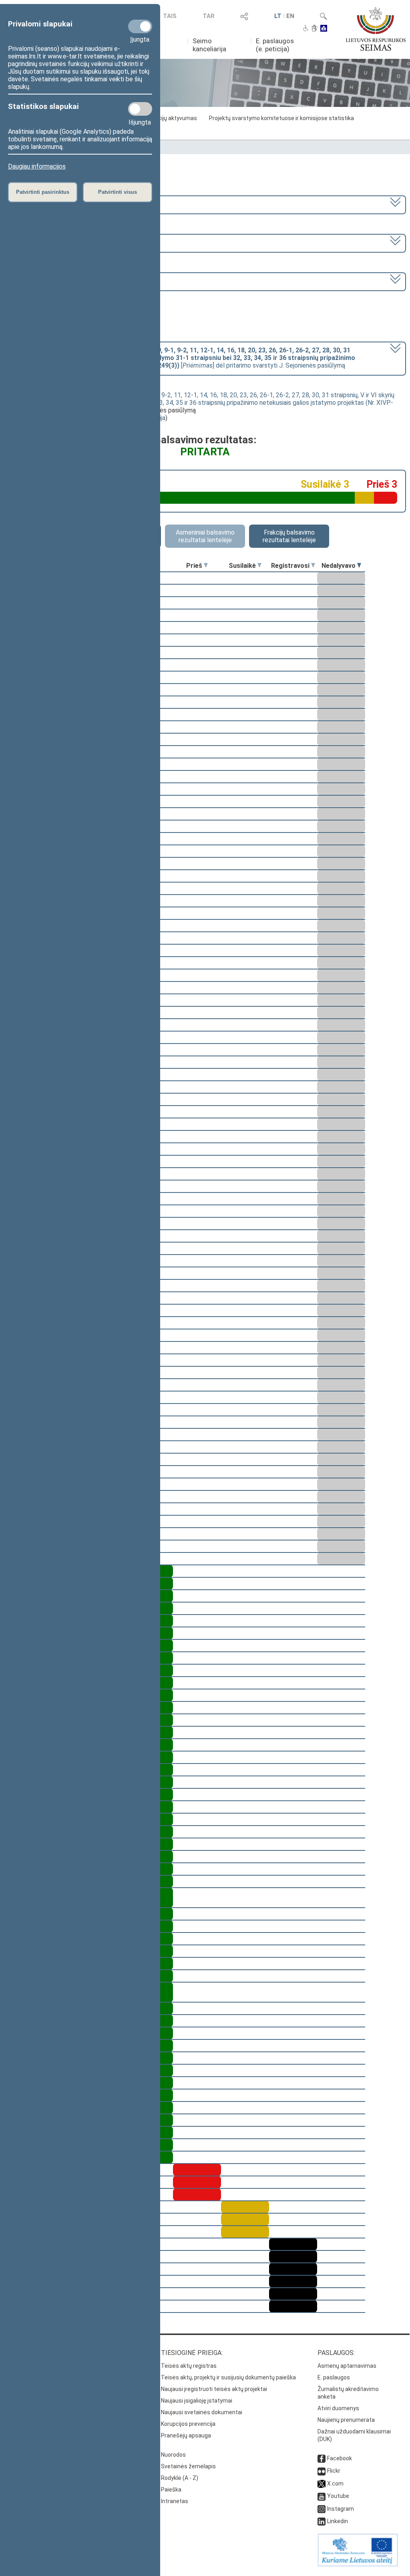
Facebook (340, 2458)
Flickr (334, 2471)
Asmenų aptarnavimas (347, 2366)
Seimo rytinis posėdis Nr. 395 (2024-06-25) (69, 281)
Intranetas (175, 2501)
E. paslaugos (334, 2377)
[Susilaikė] (259, 566)
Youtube (338, 2496)
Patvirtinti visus (118, 192)
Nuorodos (173, 2455)
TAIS (170, 16)
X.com (335, 2483)
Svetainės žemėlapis (188, 2466)
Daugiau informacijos (37, 166)
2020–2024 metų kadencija (47, 204)
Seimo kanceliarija (209, 45)
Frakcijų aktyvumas (172, 118)
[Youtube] (322, 2496)
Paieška (171, 2490)
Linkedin (338, 2521)
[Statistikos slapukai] (140, 109)
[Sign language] (315, 29)
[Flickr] (322, 2471)
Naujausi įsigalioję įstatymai (197, 2401)
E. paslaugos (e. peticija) (275, 45)
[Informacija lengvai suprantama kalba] (324, 29)
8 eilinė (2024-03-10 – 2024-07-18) (59, 242)
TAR (209, 16)
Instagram (341, 2509)
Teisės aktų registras (189, 2366)
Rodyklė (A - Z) (180, 2478)
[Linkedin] (322, 2521)
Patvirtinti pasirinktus (43, 192)
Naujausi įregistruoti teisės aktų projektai (214, 2389)
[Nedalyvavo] (359, 566)
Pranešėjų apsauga (186, 2435)
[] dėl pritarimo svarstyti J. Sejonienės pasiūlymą (182, 358)
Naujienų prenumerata (346, 2420)
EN (290, 16)
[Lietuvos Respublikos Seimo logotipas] (376, 29)
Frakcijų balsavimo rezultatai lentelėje (289, 536)
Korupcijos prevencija (188, 2424)
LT (278, 16)
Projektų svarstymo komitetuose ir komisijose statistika (281, 118)
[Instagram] (322, 2509)
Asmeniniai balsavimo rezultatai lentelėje (205, 536)
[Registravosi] (313, 566)
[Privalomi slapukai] (140, 26)
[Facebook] (322, 2458)
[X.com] (322, 2483)
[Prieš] (206, 566)
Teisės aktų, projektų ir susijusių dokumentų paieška (228, 2377)
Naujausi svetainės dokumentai (202, 2412)
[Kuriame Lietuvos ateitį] (358, 2564)
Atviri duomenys (338, 2408)
